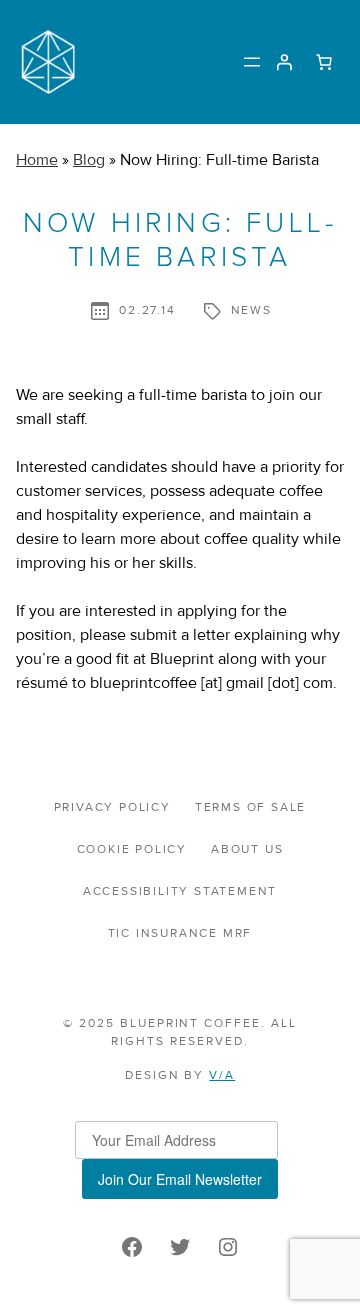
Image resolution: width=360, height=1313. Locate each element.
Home (37, 160)
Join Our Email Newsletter (180, 1179)
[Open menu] (252, 62)
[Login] (284, 62)
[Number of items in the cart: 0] (324, 62)
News (251, 310)
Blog (89, 160)
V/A (222, 1075)
